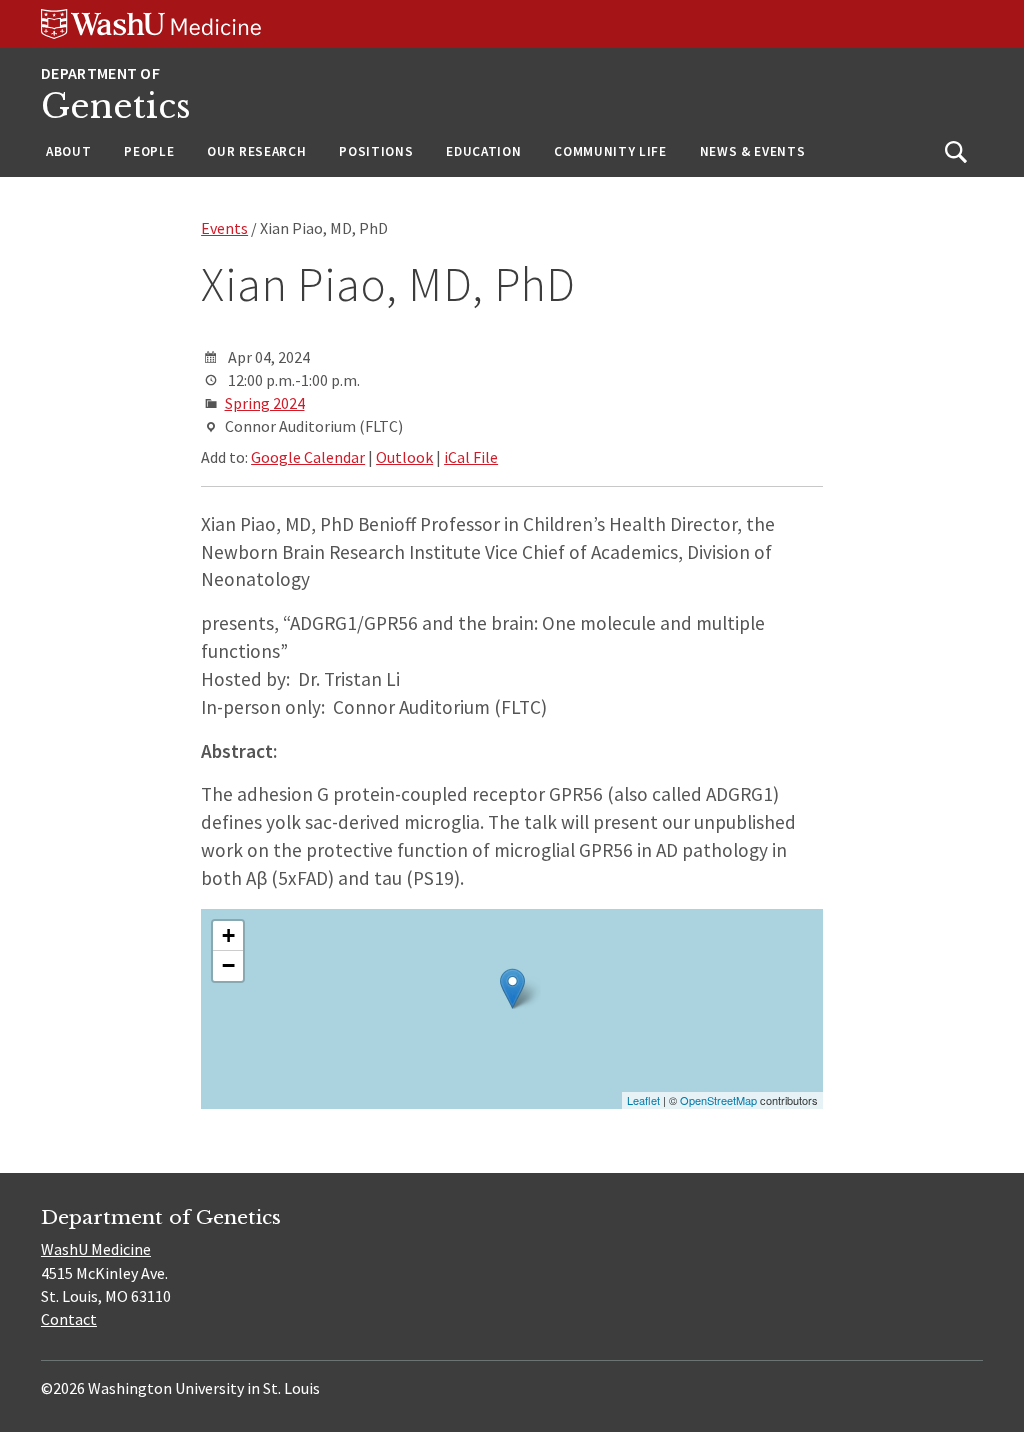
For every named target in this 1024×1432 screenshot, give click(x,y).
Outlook (404, 457)
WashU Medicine (96, 1249)
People (149, 151)
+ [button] (228, 935)
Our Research (256, 151)
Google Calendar (308, 457)
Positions (376, 151)
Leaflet (643, 1100)
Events (224, 228)
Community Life (610, 151)
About (68, 151)
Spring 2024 (265, 403)
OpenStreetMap (718, 1100)
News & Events (753, 151)
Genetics (116, 106)
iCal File (471, 457)
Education (483, 151)
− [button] (228, 965)
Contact (69, 1319)
